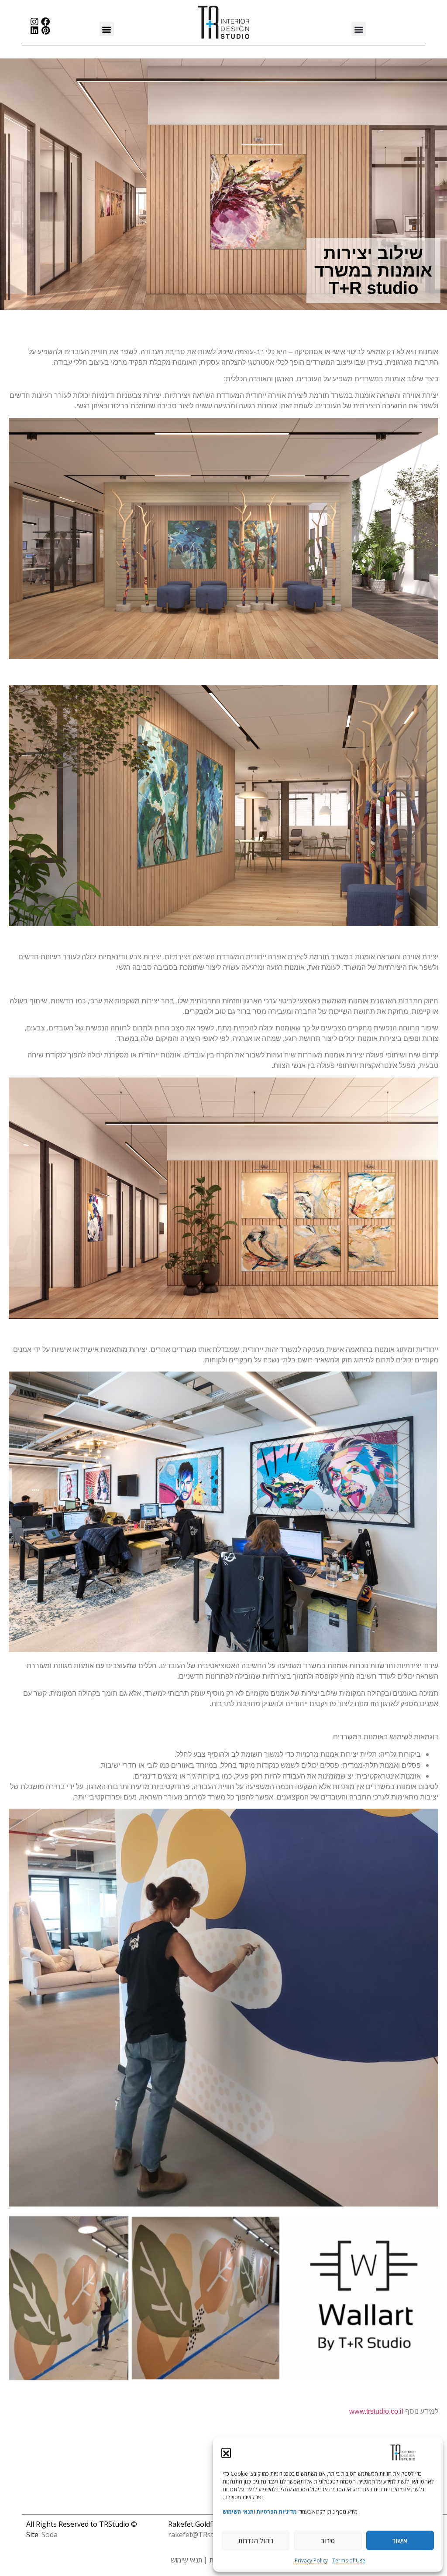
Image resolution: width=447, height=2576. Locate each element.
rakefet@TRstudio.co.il (205, 2535)
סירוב (328, 2541)
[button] (226, 2453)
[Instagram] (34, 22)
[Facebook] (45, 22)
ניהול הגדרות (256, 2541)
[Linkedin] (34, 31)
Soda (50, 2535)
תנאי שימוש (186, 2560)
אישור (400, 2541)
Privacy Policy (311, 2561)
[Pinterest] (45, 31)
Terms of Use (349, 2561)
